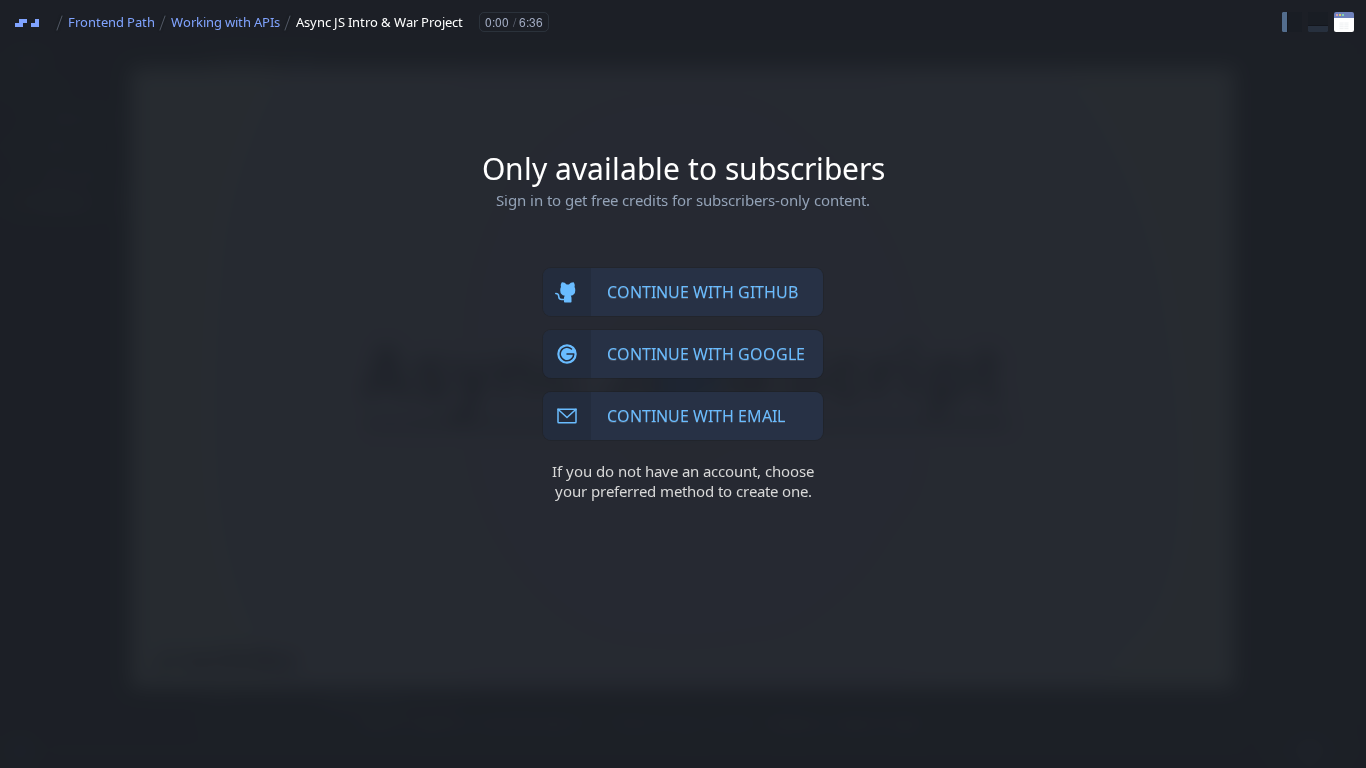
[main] (683, 384)
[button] (1292, 22)
